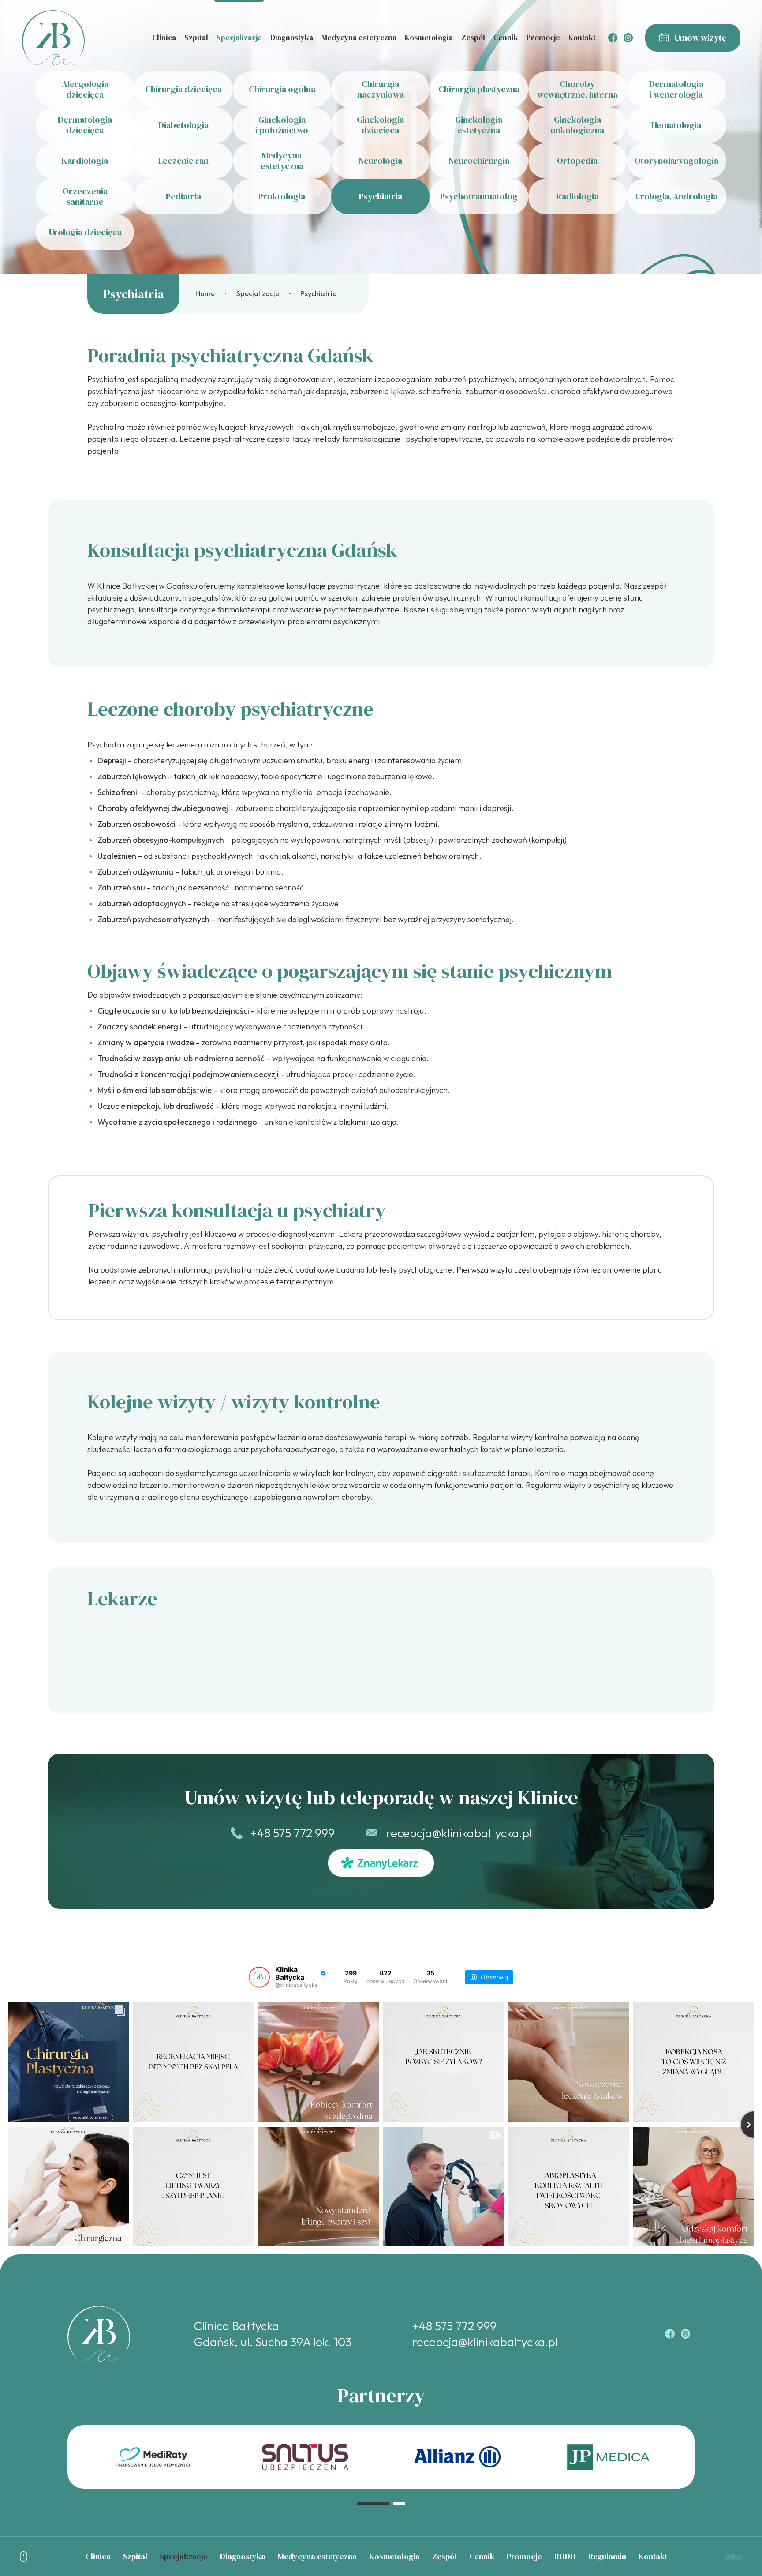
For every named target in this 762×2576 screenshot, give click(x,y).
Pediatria (183, 196)
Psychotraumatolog (479, 196)
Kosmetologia (429, 38)
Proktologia (282, 196)
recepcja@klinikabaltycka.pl (459, 1833)
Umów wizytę (700, 38)
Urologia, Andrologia (676, 196)
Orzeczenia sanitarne (85, 196)
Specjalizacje (239, 38)
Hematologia (676, 125)
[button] (373, 2503)
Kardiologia (85, 161)
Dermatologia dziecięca (85, 125)
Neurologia (380, 161)
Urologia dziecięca (85, 232)
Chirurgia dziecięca (183, 89)
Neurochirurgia (479, 161)
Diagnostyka (292, 38)
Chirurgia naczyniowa (381, 89)
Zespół (473, 38)
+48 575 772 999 (293, 1833)
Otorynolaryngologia (676, 161)
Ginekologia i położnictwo (282, 125)
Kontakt (582, 38)
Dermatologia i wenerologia (676, 89)
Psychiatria (381, 196)
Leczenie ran (183, 161)
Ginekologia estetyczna (479, 125)
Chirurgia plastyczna (479, 89)
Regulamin (607, 2556)
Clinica (164, 38)
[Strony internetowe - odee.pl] (734, 2556)
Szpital (196, 38)
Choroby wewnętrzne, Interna (577, 89)
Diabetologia (183, 125)
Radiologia (577, 196)
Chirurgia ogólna (282, 89)
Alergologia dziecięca (85, 89)
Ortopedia (577, 161)
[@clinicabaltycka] (259, 1977)
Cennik (506, 38)
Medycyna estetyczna (359, 38)
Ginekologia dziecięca (380, 125)
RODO (565, 2556)
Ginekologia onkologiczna (577, 125)
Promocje (543, 38)
